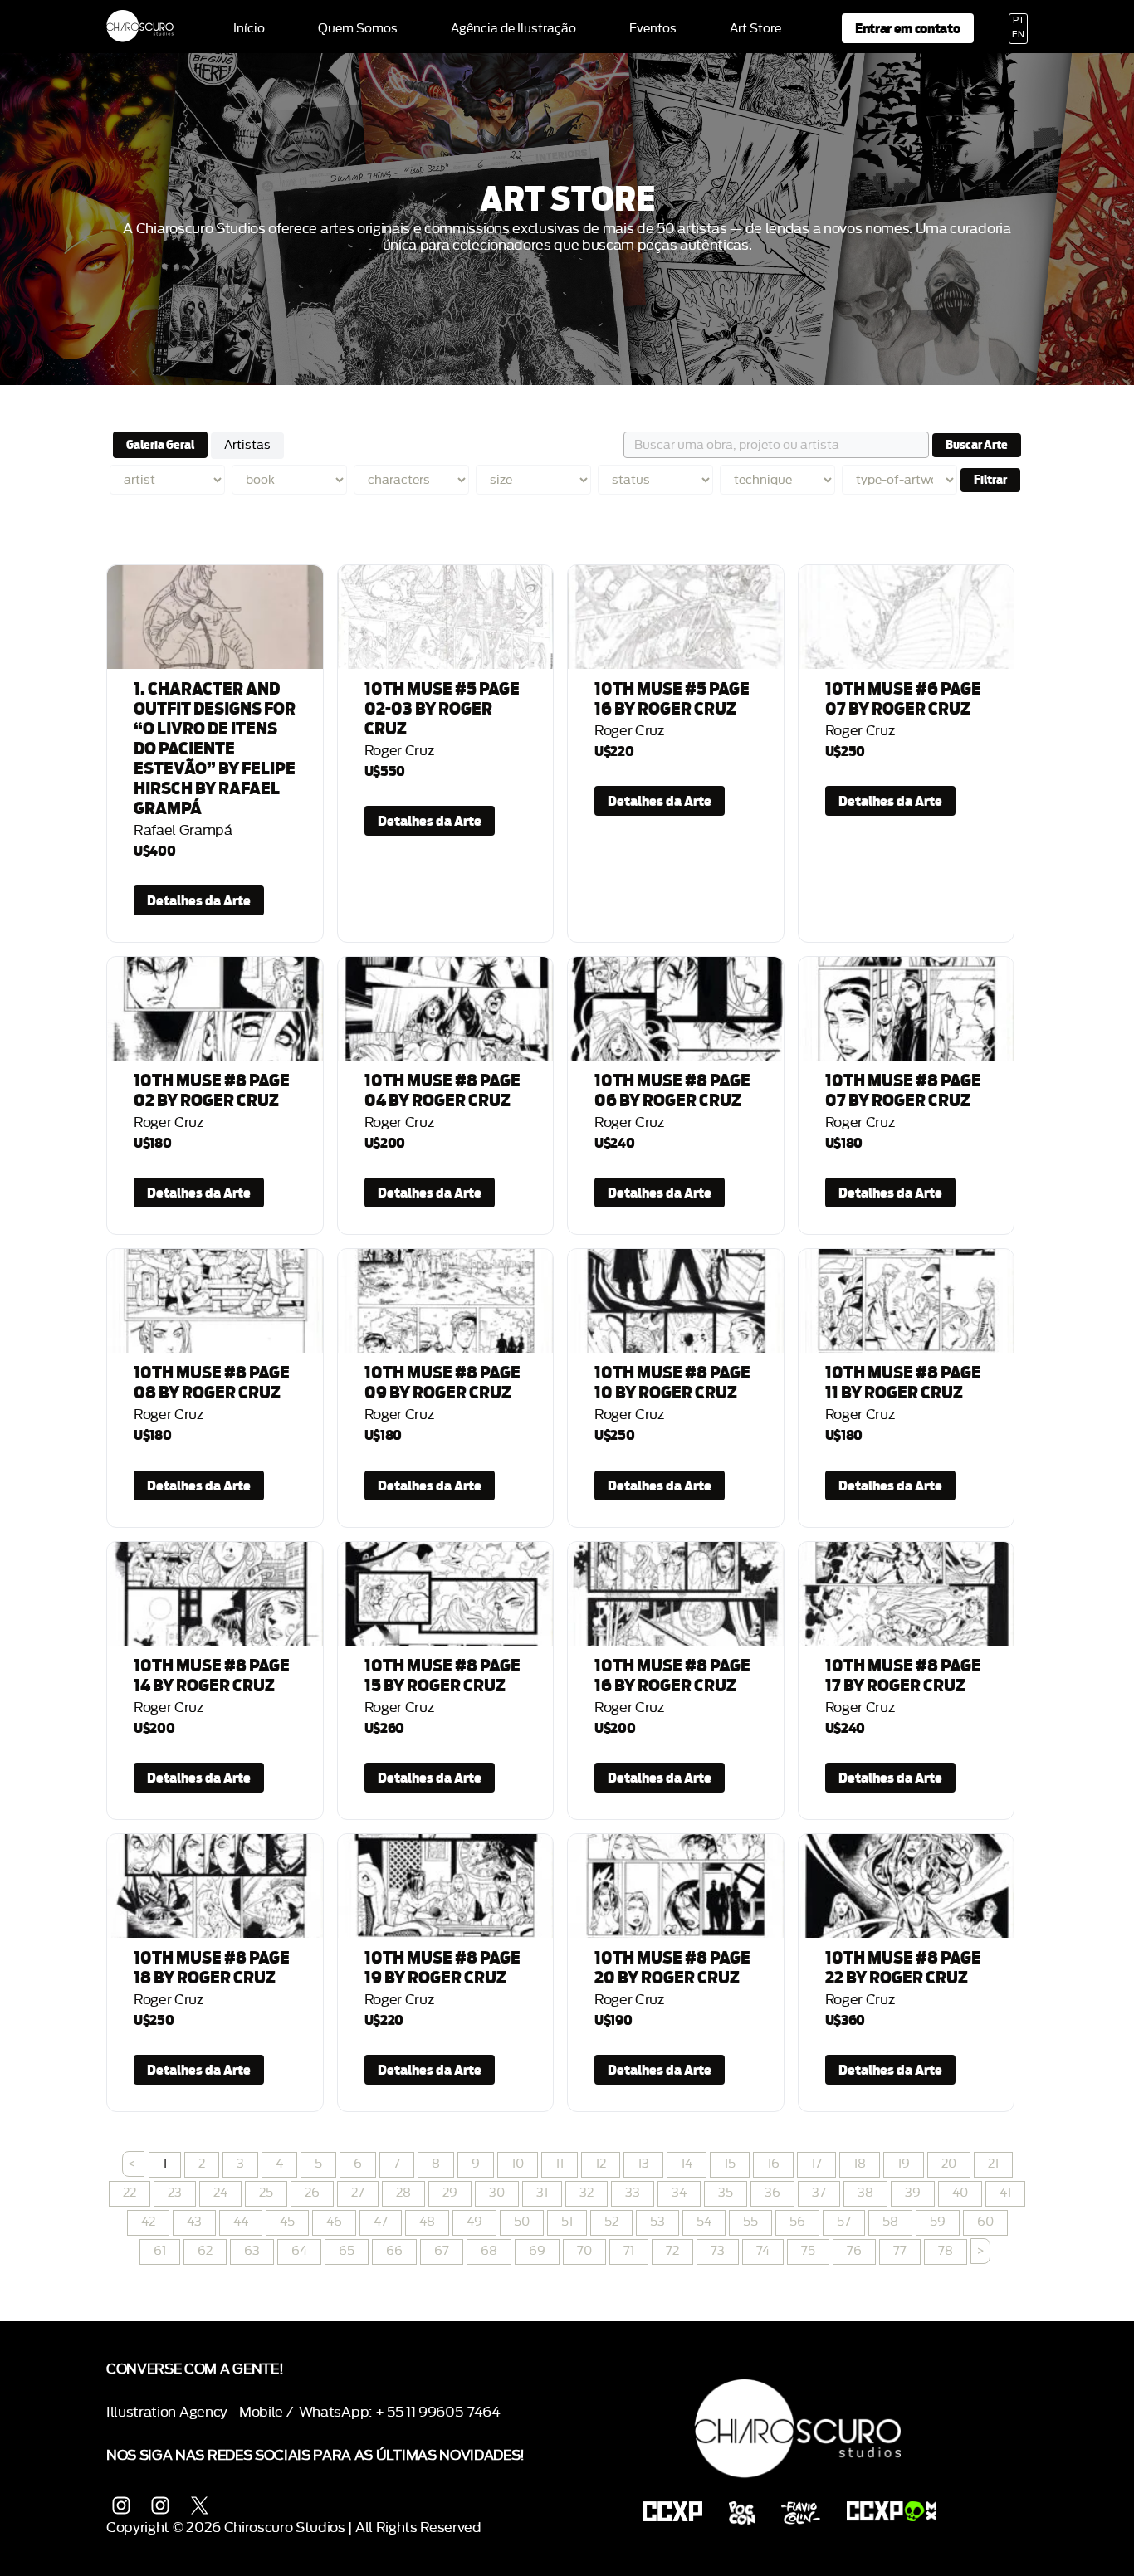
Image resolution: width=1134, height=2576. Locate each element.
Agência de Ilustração (513, 29)
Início (249, 29)
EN (1018, 35)
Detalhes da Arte (199, 900)
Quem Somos (358, 29)
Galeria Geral (160, 445)
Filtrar (990, 480)
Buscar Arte (977, 445)
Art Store (755, 29)
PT (1019, 21)
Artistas (247, 445)
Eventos (653, 29)
